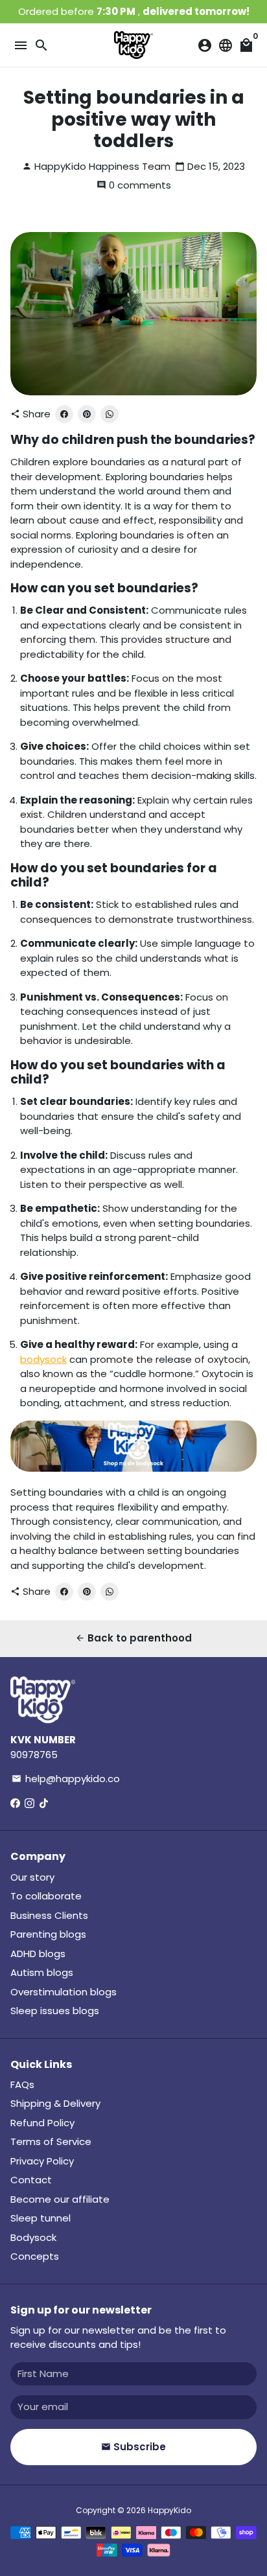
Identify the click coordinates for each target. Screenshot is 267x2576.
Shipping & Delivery (55, 2103)
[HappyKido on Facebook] (15, 1803)
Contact (31, 2180)
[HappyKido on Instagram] (29, 1803)
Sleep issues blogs (55, 2011)
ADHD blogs (38, 1954)
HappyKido (169, 2510)
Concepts (35, 2256)
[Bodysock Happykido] (133, 1468)
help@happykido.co (66, 1779)
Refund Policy (42, 2123)
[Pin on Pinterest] (87, 414)
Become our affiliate (60, 2199)
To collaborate (46, 1896)
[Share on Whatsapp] (110, 414)
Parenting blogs (48, 1934)
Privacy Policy (42, 2161)
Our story (32, 1877)
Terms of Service (51, 2141)
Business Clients (49, 1915)
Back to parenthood (133, 1638)
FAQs (22, 2084)
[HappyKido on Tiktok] (44, 1803)
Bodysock (33, 2237)
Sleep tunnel (41, 2218)
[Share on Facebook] (64, 414)
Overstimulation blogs (64, 1992)
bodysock (43, 1359)
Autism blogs (42, 1972)
